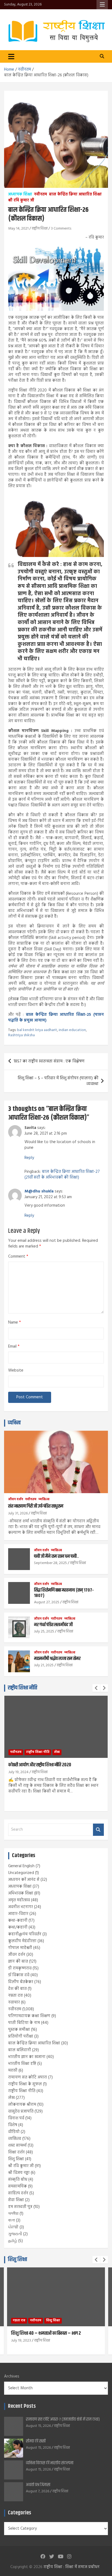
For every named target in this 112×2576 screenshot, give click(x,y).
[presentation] (96, 1688)
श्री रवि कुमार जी (21, 201)
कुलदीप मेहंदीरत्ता (22, 1941)
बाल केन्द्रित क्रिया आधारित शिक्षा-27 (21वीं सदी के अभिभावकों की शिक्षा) (62, 1175)
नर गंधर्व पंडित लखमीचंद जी (53, 1625)
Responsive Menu (102, 5)
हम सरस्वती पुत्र (20, 2207)
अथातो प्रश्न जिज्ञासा (38, 2485)
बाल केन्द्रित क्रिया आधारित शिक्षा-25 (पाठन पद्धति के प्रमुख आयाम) (56, 1018)
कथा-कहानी (18, 1921)
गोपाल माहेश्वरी (20, 1948)
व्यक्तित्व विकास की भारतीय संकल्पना (50, 2463)
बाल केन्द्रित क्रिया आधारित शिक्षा (75, 195)
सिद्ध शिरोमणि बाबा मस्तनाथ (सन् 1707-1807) (64, 1593)
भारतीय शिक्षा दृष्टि (22, 2064)
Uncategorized (21, 1873)
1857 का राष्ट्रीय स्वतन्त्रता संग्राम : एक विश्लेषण (49, 1061)
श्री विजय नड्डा (19, 2173)
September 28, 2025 (50, 1563)
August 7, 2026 (38, 2491)
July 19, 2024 (18, 1772)
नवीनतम (41, 195)
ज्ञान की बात (18, 1962)
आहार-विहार (18, 1914)
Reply (29, 1158)
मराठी (13, 2071)
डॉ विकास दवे (19, 1975)
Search (98, 1830)
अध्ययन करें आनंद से (24, 1880)
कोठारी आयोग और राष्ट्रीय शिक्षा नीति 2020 (40, 1765)
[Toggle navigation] (11, 56)
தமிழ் (13, 2241)
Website (16, 1371)
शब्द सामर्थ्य (17, 2146)
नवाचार (14, 2002)
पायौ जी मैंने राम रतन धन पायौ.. (56, 1556)
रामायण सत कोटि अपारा (28, 2077)
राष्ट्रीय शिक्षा (40, 229)
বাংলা (12, 2221)
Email (14, 1347)
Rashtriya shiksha (21, 1035)
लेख (57, 1752)
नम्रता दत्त (15, 1996)
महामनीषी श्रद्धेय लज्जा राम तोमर (57, 1659)
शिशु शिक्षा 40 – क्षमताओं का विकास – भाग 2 (46, 2333)
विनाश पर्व (16, 2118)
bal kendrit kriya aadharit (37, 1030)
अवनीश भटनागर (21, 1907)
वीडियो (14, 2132)
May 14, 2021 (18, 229)
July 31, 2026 (18, 1513)
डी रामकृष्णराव (20, 1968)
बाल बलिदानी (20, 2050)
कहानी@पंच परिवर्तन (25, 1934)
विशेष (13, 2125)
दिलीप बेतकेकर (21, 1982)
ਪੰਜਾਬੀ (13, 2227)
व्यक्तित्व (14, 1423)
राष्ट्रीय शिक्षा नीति (23, 1688)
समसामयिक (18, 2186)
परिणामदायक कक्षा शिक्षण (29, 2016)
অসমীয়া (13, 2214)
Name (15, 1323)
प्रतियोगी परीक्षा (21, 2036)
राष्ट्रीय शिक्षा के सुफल (25, 2084)
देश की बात (17, 1989)
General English (21, 1866)
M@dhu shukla (39, 1191)
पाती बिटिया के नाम (24, 2023)
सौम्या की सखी (36, 2441)
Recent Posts (22, 2406)
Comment (18, 1257)
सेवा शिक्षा (16, 2200)
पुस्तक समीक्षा (19, 2030)
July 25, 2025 (44, 1632)
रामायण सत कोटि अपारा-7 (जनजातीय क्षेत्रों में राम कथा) (63, 2419)
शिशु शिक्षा (16, 2159)
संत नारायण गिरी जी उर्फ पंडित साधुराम (36, 1506)
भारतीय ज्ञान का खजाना (27, 2057)
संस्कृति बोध (18, 2180)
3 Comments (61, 229)
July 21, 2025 (44, 1665)
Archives (12, 2377)
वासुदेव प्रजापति (21, 2111)
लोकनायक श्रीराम (22, 2105)
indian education (72, 1030)
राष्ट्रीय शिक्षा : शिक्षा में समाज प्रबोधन (71, 2567)
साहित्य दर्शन (18, 2193)
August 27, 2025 (47, 1602)
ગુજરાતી (15, 2234)
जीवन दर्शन (16, 1500)
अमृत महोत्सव (19, 1900)
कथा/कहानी (18, 1927)
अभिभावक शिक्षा (21, 1893)
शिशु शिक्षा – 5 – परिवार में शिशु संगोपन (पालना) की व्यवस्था (58, 1081)
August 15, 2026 (38, 2426)
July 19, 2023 (21, 2341)
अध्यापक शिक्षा (20, 195)
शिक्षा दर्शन (16, 2152)
